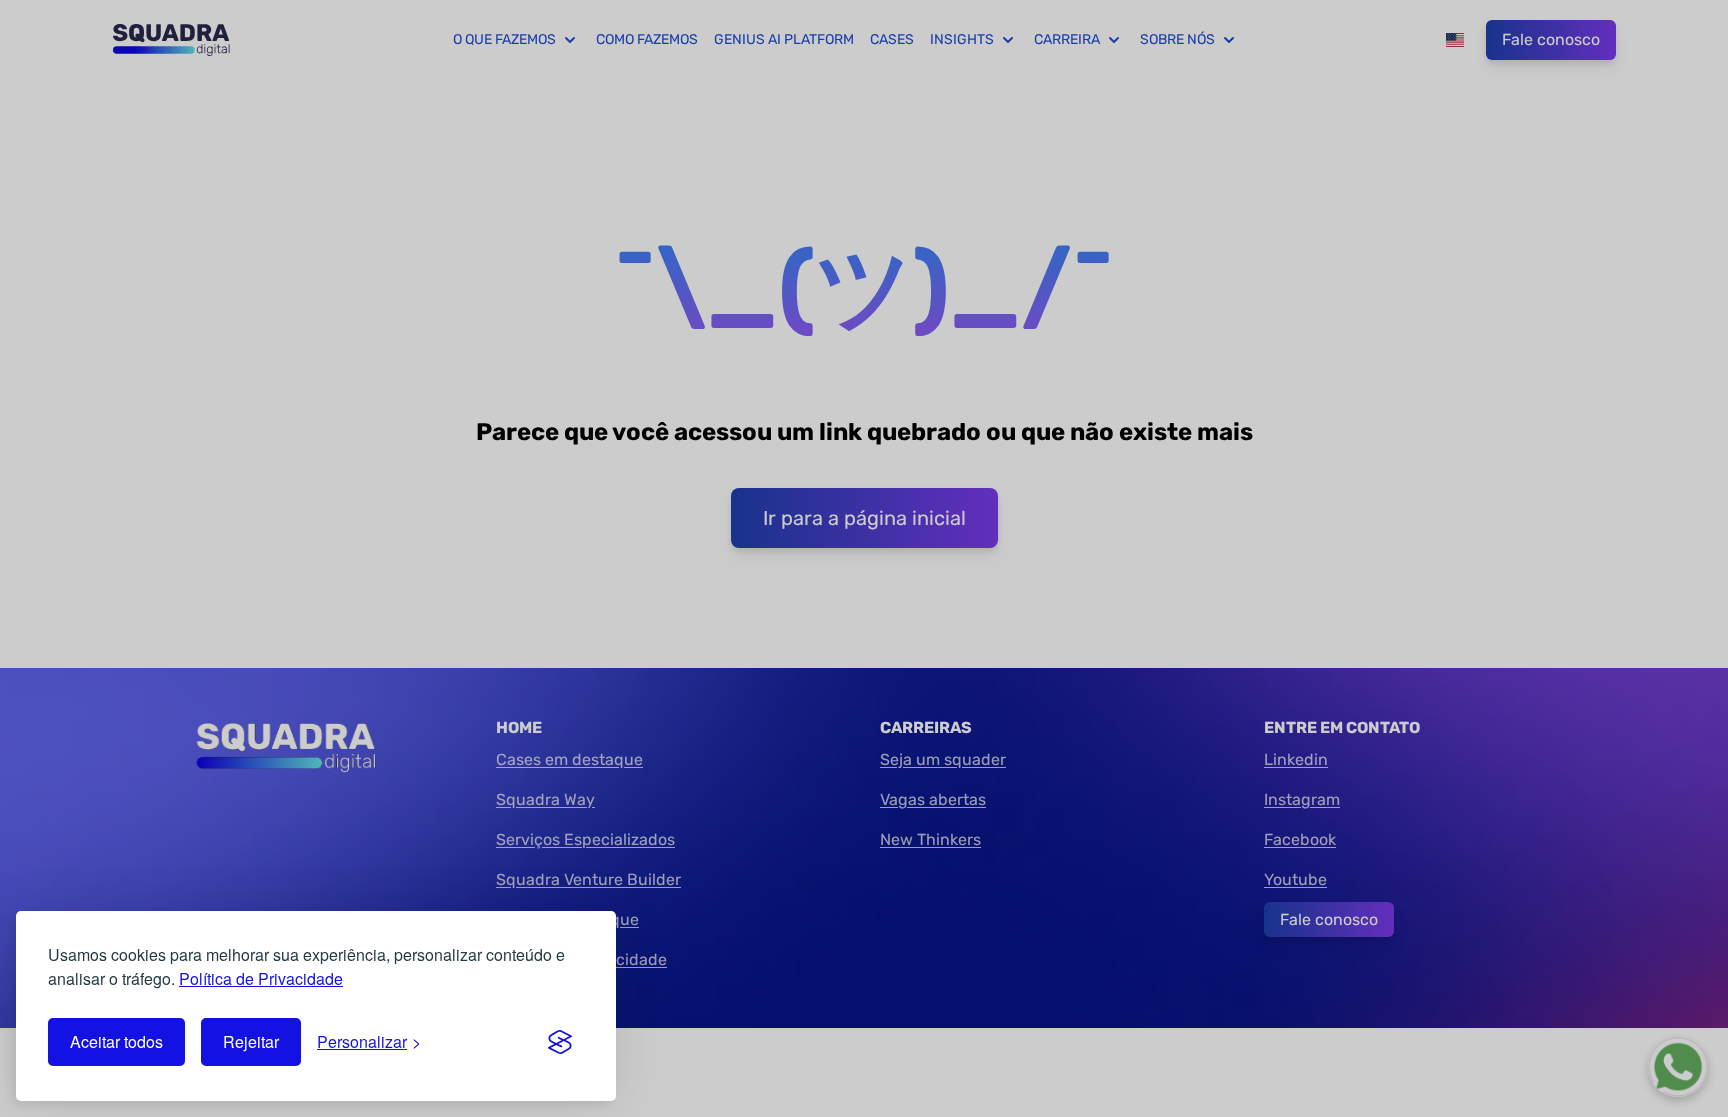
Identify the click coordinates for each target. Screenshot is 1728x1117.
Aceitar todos (116, 1041)
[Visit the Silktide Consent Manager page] (560, 1042)
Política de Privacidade (261, 978)
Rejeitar (251, 1041)
